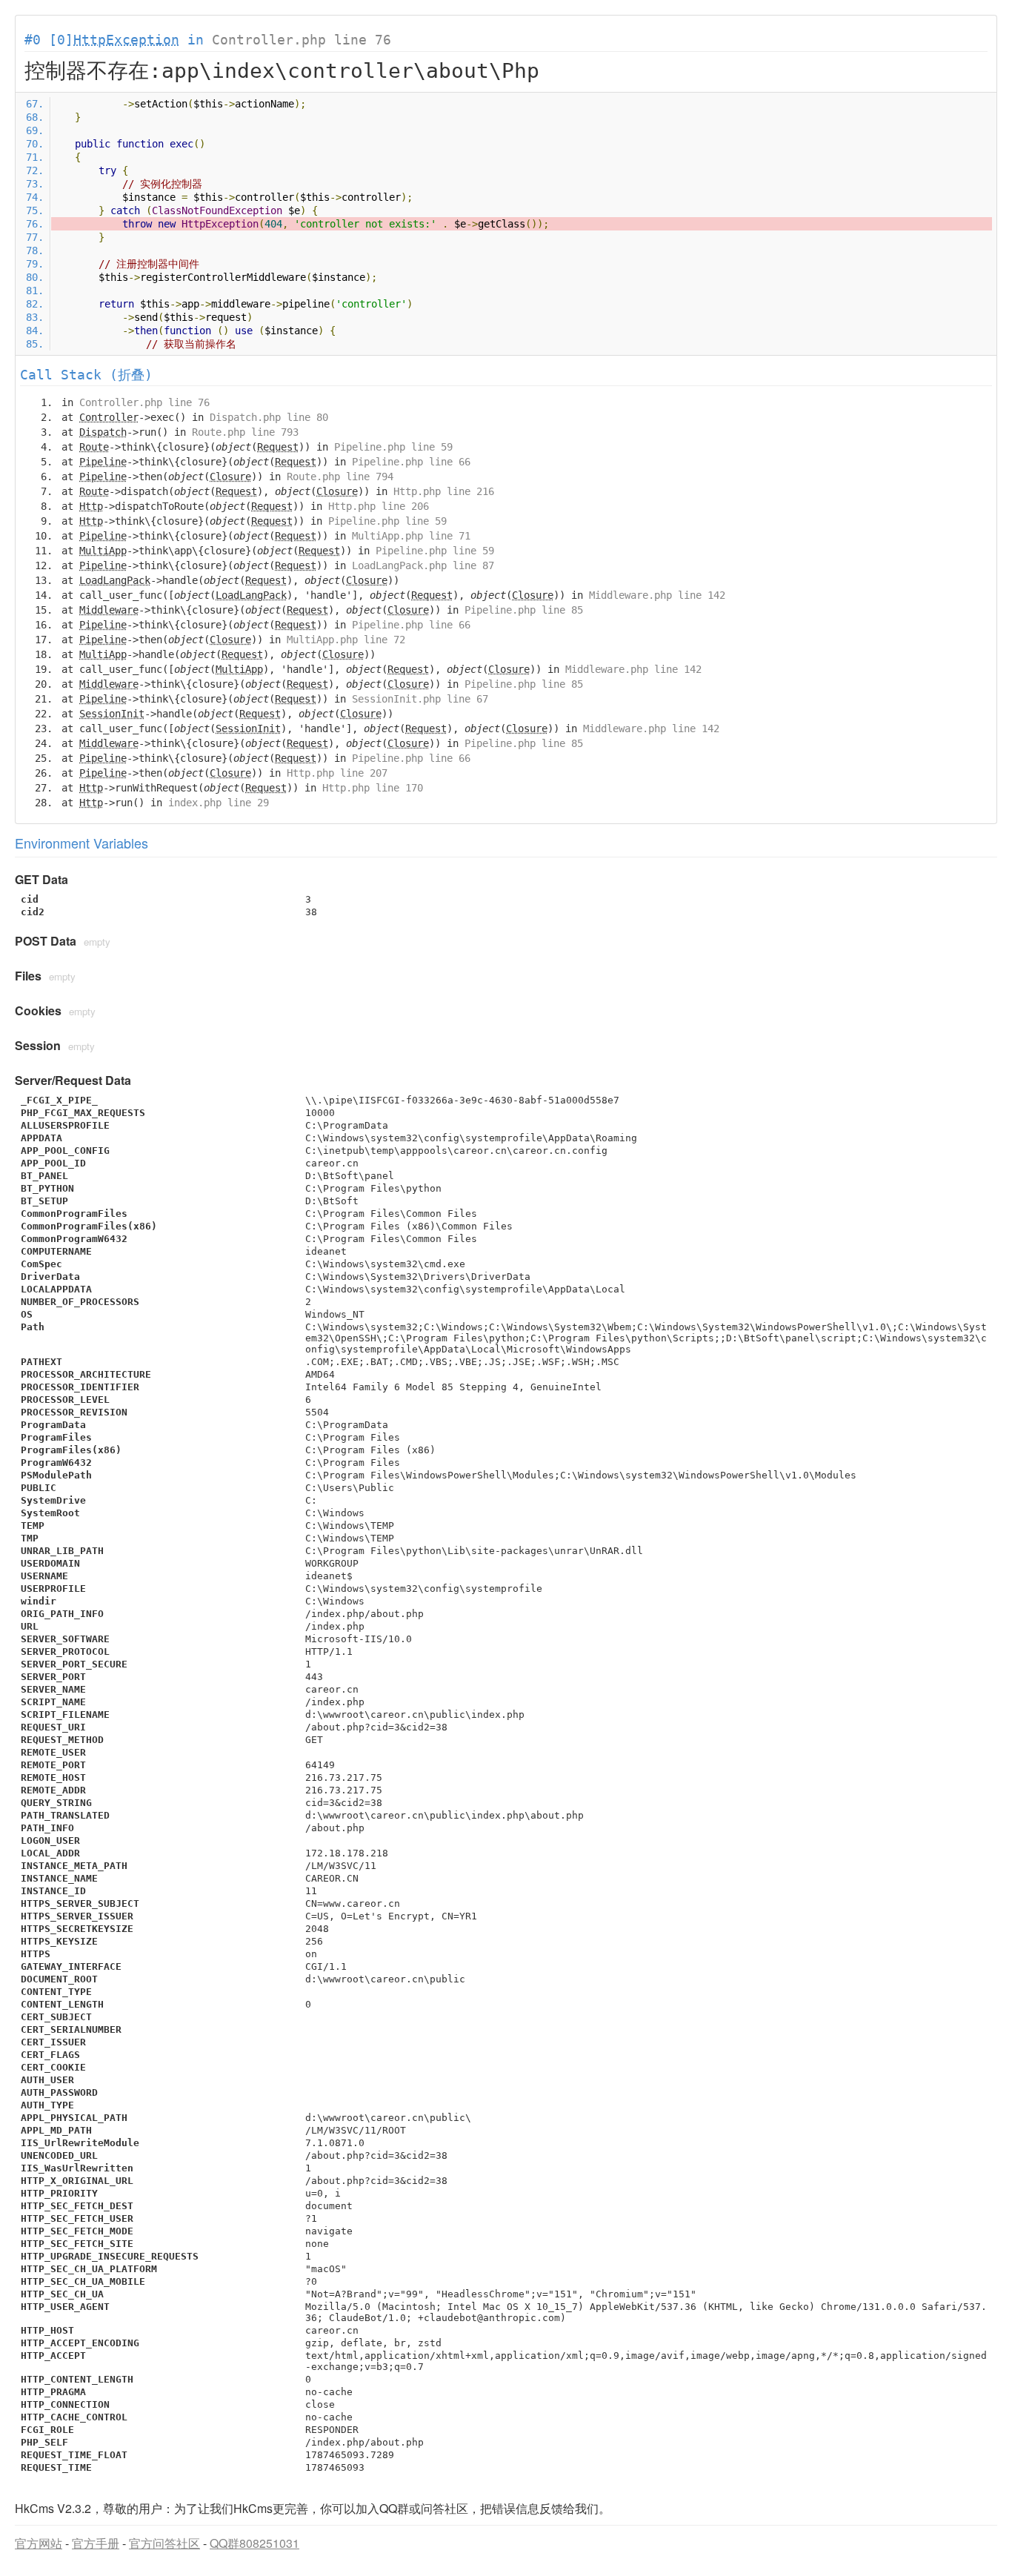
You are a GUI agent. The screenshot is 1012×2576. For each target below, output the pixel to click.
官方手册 (96, 2543)
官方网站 (39, 2543)
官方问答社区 (164, 2543)
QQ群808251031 (254, 2543)
